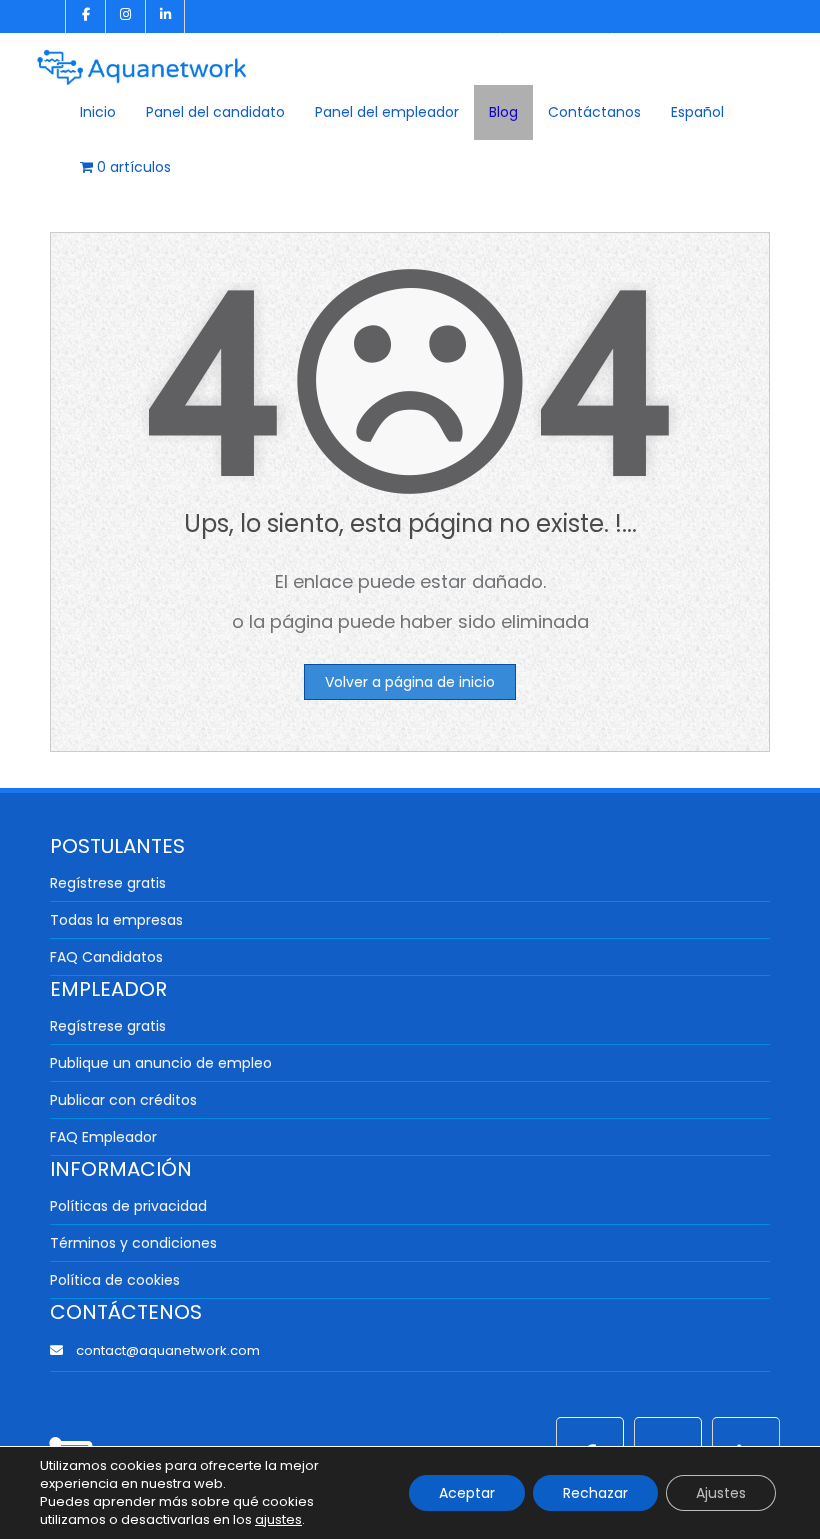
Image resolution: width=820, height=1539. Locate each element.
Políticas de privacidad (128, 1206)
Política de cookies (115, 1280)
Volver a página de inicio (410, 682)
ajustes (278, 1520)
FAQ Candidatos (106, 957)
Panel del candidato (215, 112)
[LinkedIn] (165, 16)
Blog (503, 112)
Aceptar (467, 1493)
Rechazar (595, 1493)
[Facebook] (85, 16)
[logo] (142, 60)
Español (697, 112)
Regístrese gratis (108, 883)
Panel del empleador (387, 112)
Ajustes (721, 1493)
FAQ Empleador (103, 1137)
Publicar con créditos (123, 1100)
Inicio (98, 112)
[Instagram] (125, 16)
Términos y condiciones (133, 1243)
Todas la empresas (116, 920)
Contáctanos (594, 112)
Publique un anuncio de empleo (161, 1063)
